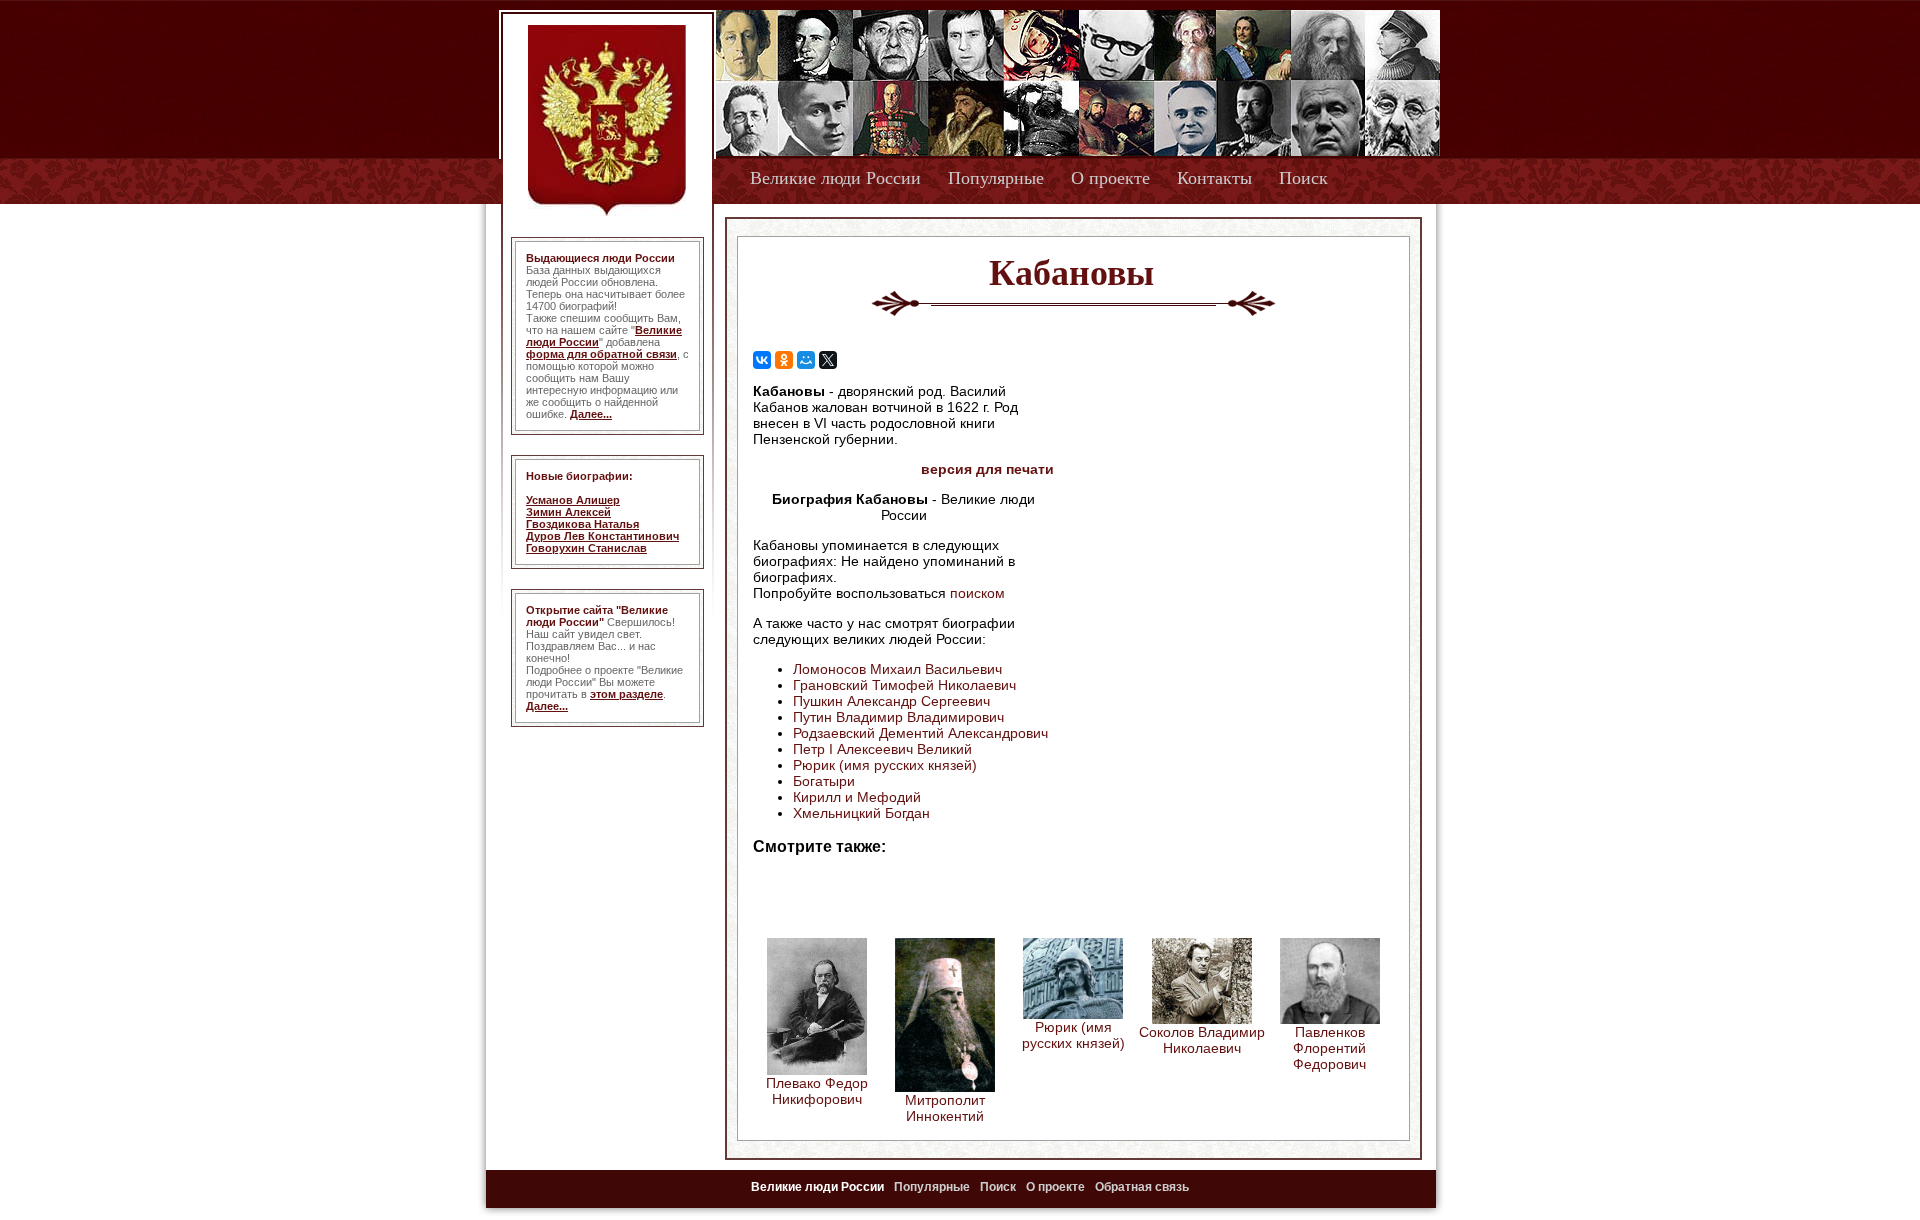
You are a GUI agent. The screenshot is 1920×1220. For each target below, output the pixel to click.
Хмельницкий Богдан (861, 813)
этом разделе (626, 694)
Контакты (1214, 178)
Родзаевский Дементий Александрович (920, 733)
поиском (977, 593)
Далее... (591, 414)
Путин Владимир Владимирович (898, 717)
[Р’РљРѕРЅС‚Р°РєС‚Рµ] (762, 360)
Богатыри (824, 781)
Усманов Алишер (573, 500)
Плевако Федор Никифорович (817, 1091)
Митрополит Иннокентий (945, 1108)
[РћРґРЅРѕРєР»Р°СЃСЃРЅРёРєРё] (784, 360)
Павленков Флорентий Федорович (1329, 1048)
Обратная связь (1142, 1187)
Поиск (1303, 178)
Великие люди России (835, 178)
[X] (828, 360)
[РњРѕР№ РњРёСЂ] (806, 360)
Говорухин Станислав (586, 548)
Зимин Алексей (568, 512)
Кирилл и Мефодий (857, 797)
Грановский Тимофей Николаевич (904, 685)
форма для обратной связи (601, 354)
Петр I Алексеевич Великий (882, 749)
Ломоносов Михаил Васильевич (897, 669)
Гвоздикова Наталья (582, 524)
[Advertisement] (1224, 511)
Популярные (996, 178)
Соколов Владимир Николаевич (1202, 1040)
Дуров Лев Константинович (602, 536)
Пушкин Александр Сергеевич (891, 701)
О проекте (1110, 178)
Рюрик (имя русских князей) (885, 765)
